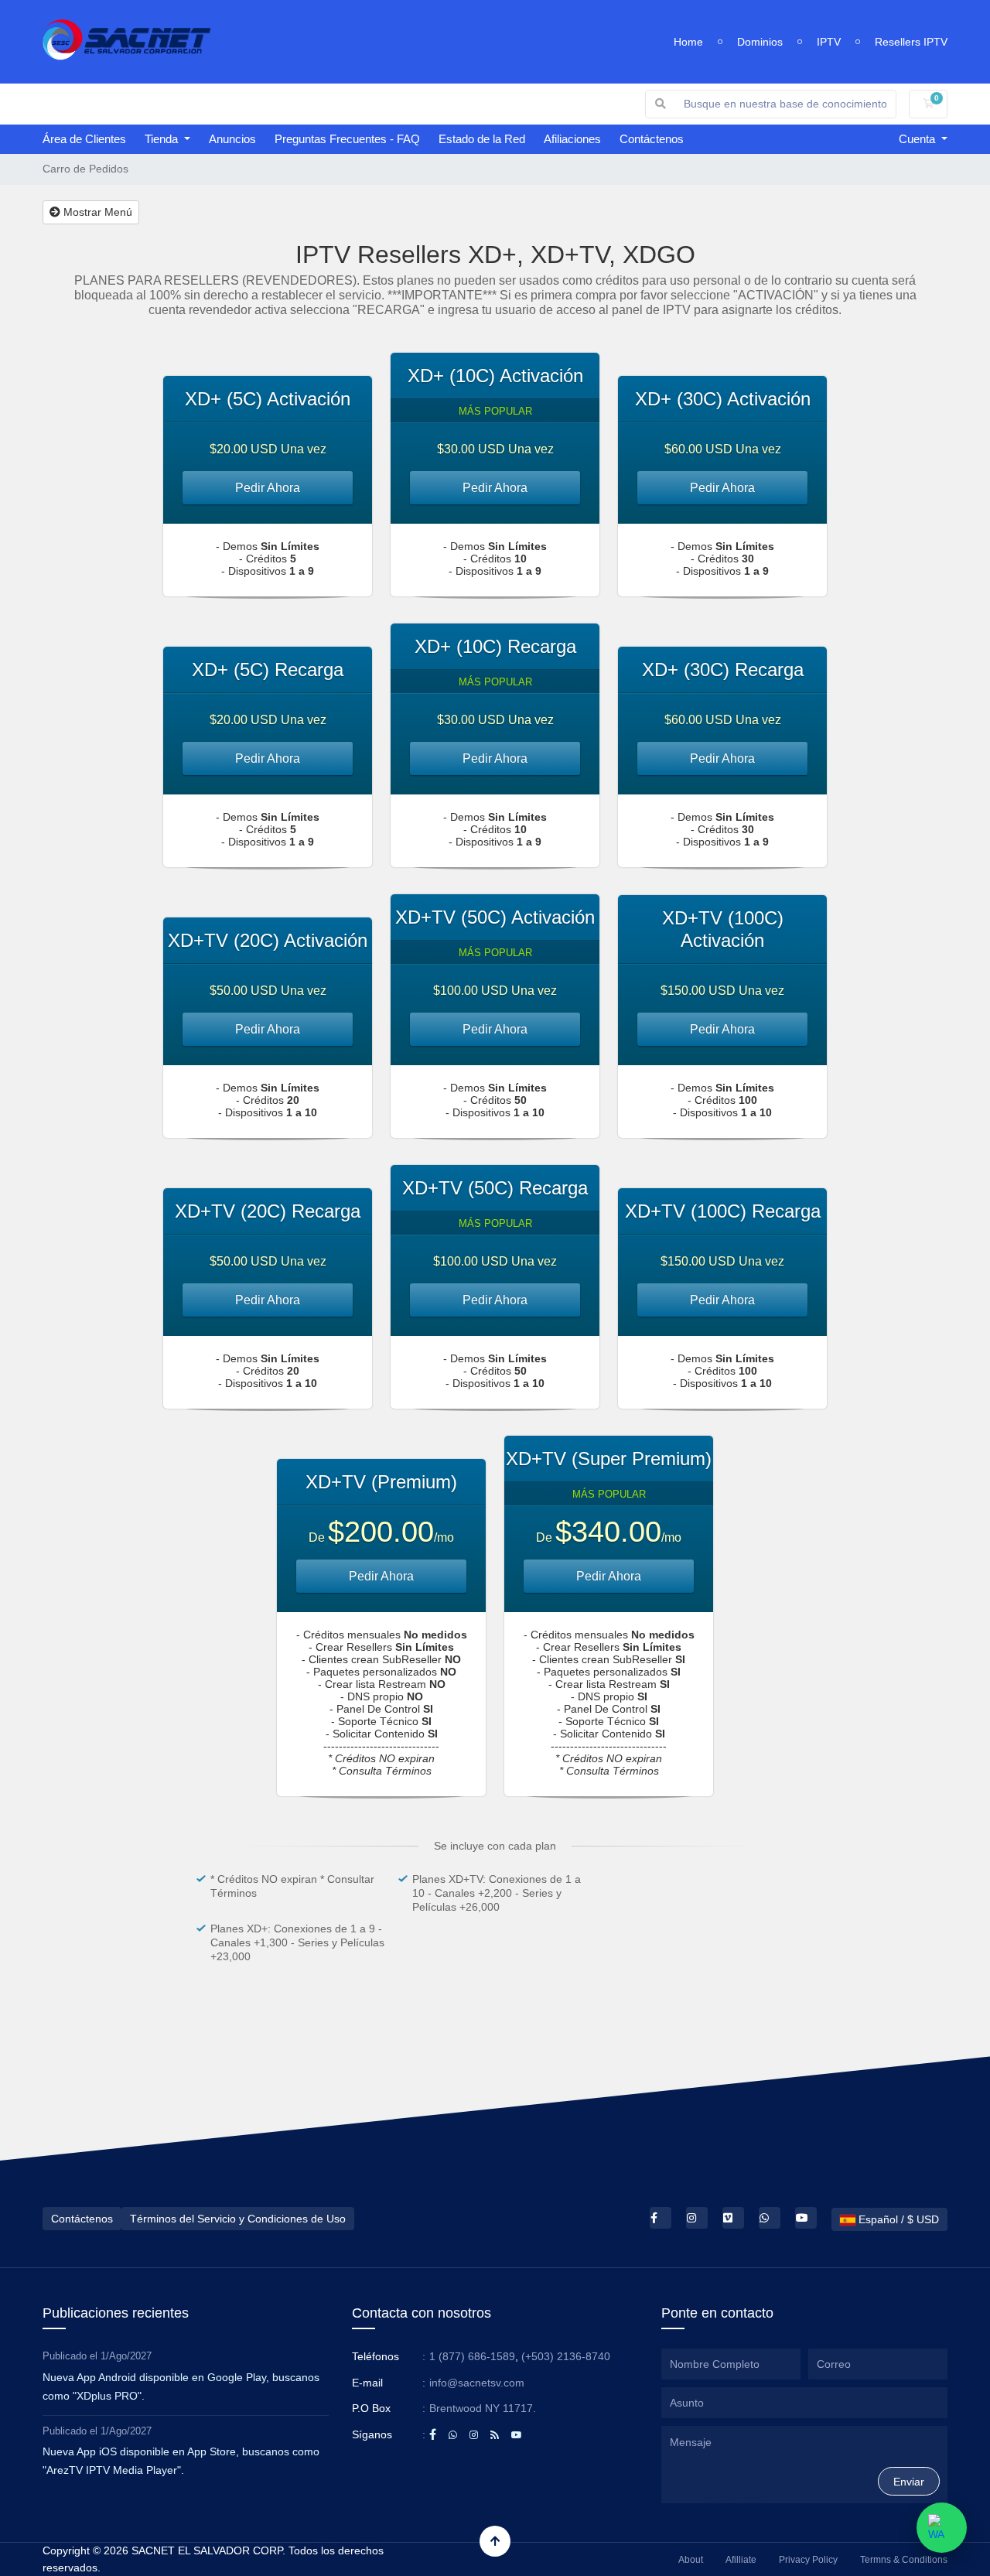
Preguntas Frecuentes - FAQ (347, 139)
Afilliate (741, 2560)
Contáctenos (652, 139)
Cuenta (918, 139)
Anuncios (232, 139)
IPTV (829, 42)
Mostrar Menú (96, 212)
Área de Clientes (84, 139)
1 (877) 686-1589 (472, 2356)
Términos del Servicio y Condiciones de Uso (238, 2219)
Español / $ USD (897, 2219)
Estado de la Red (482, 139)
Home (688, 42)
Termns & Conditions (904, 2560)
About (691, 2560)
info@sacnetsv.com (477, 2383)
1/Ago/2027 (126, 2356)
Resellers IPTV (911, 42)
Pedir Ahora (268, 488)
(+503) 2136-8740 (566, 2356)
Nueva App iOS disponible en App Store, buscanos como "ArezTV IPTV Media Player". (181, 2461)
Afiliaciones (572, 139)
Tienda (163, 139)
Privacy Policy (808, 2560)
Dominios (760, 42)
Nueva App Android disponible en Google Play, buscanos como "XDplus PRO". (181, 2386)
